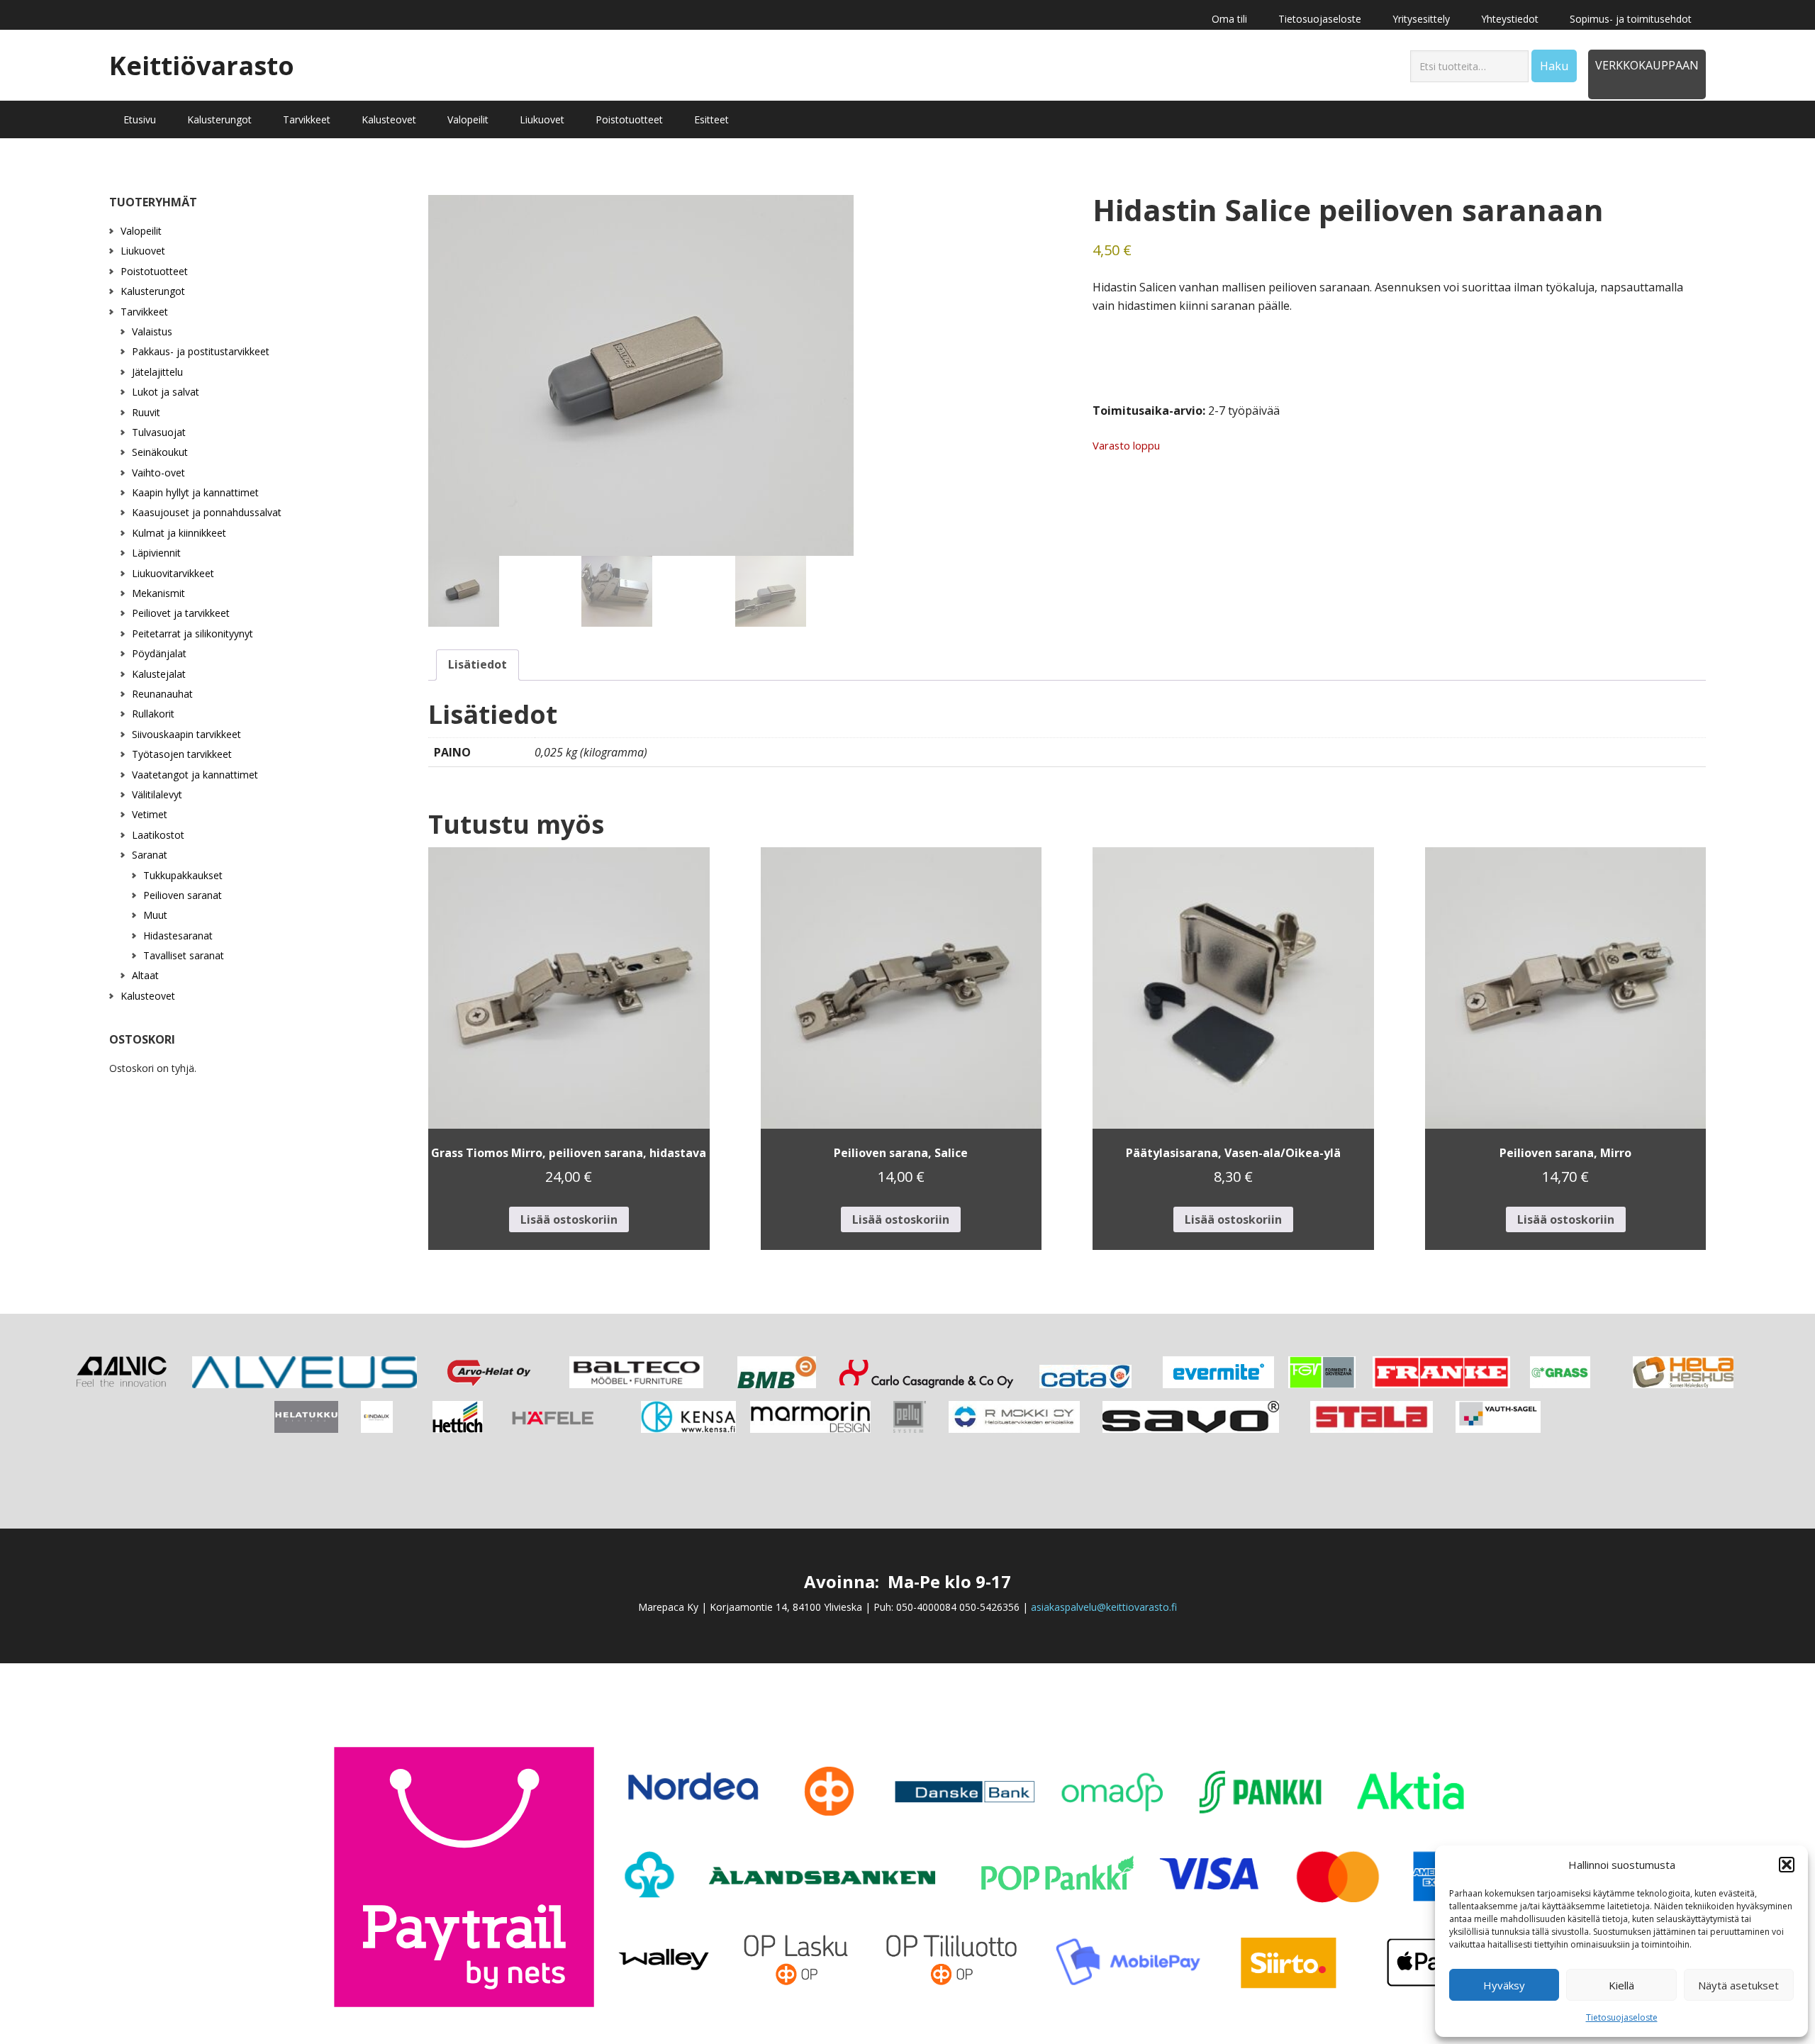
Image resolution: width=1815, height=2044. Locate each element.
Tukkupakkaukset (183, 875)
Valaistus (152, 331)
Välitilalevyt (157, 794)
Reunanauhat (162, 694)
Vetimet (150, 814)
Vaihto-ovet (158, 473)
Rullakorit (153, 714)
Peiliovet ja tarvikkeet (181, 613)
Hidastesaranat (178, 936)
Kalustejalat (159, 674)
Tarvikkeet (144, 312)
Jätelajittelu (157, 372)
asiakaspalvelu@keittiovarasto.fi (1104, 1607)
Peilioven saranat (183, 895)
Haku (1554, 66)
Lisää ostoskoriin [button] (569, 1219)
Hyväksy (1504, 1985)
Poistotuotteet (154, 271)
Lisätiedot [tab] (478, 664)
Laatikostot (158, 835)
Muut (155, 915)
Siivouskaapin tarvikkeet (186, 734)
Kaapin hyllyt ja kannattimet (195, 492)
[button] (1787, 1865)
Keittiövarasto (202, 65)
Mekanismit (158, 593)
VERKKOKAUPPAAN (1647, 65)
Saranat (150, 855)
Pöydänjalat (159, 653)
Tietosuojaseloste (1622, 2017)
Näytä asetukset (1738, 1985)
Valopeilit (141, 231)
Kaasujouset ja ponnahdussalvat (207, 512)
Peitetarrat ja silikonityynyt (192, 633)
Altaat (145, 975)
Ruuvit (146, 412)
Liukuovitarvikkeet (173, 573)
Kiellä (1621, 1985)
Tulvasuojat (159, 432)
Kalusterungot (153, 291)
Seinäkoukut (160, 452)
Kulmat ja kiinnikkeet (179, 533)
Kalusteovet (148, 996)
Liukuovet (143, 251)
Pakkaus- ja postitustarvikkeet (201, 351)
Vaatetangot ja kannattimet (195, 775)
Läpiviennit (156, 553)
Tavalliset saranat (184, 955)
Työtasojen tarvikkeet (182, 754)
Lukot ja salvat (166, 392)
